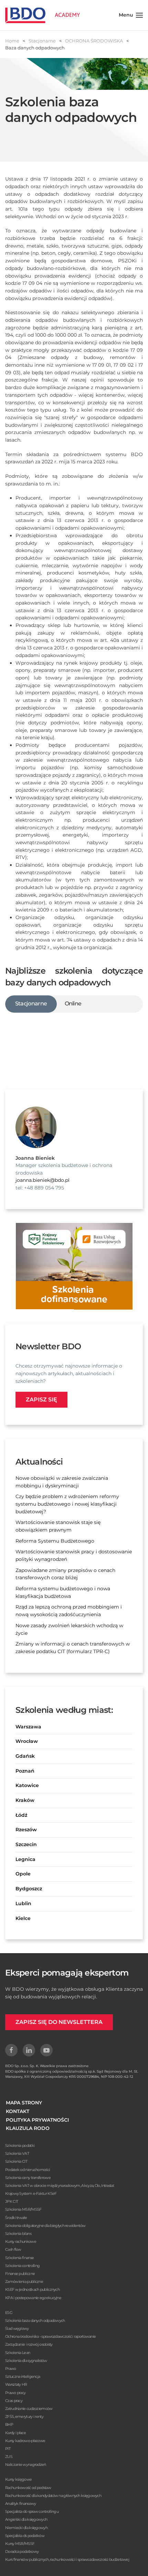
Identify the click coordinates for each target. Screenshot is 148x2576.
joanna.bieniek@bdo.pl (43, 1180)
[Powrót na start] (43, 15)
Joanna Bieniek (35, 1158)
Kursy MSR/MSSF (20, 2544)
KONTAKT (18, 2111)
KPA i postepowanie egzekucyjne (33, 2298)
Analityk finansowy (20, 2503)
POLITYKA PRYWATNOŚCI (37, 2120)
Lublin (23, 1903)
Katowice (27, 1785)
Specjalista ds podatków (25, 2536)
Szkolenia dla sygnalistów (26, 2361)
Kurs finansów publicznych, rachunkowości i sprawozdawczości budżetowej (67, 2559)
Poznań (25, 1771)
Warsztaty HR (16, 2384)
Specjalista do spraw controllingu (32, 2511)
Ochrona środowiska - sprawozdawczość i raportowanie (50, 2336)
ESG (9, 2313)
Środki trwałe (16, 2218)
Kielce (23, 1918)
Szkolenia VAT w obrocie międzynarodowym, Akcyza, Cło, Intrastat (60, 2186)
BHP (9, 2424)
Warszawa (28, 1727)
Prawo (11, 2368)
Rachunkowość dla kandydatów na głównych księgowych (53, 2496)
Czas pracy (14, 2401)
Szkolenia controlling (22, 2266)
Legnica (25, 1859)
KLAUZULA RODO (28, 2128)
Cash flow (13, 2249)
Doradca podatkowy (22, 2551)
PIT (8, 2449)
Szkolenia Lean (18, 2353)
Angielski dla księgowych (26, 2519)
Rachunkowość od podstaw (28, 2488)
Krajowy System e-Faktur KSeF (31, 2193)
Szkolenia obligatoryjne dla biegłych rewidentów (45, 2226)
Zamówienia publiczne (24, 2281)
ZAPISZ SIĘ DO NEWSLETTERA (59, 2022)
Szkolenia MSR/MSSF (23, 2209)
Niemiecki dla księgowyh (26, 2528)
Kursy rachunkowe (21, 2241)
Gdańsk (25, 1756)
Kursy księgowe (18, 2479)
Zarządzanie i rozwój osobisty (29, 2344)
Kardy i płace (15, 2433)
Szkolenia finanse (19, 2258)
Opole (23, 1874)
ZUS (9, 2457)
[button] (131, 15)
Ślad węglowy (17, 2328)
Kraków (25, 1800)
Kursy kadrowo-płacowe (25, 2441)
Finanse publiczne (20, 2274)
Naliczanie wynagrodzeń (26, 2464)
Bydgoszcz (29, 1889)
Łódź (21, 1815)
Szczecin (26, 1844)
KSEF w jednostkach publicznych (32, 2289)
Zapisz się (41, 1400)
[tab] (31, 1004)
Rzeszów (26, 1830)
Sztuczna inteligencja (23, 2376)
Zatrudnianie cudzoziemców (29, 2409)
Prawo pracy (15, 2393)
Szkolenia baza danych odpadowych (35, 2321)
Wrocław (27, 1741)
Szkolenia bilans (18, 2234)
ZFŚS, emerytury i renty (24, 2416)
